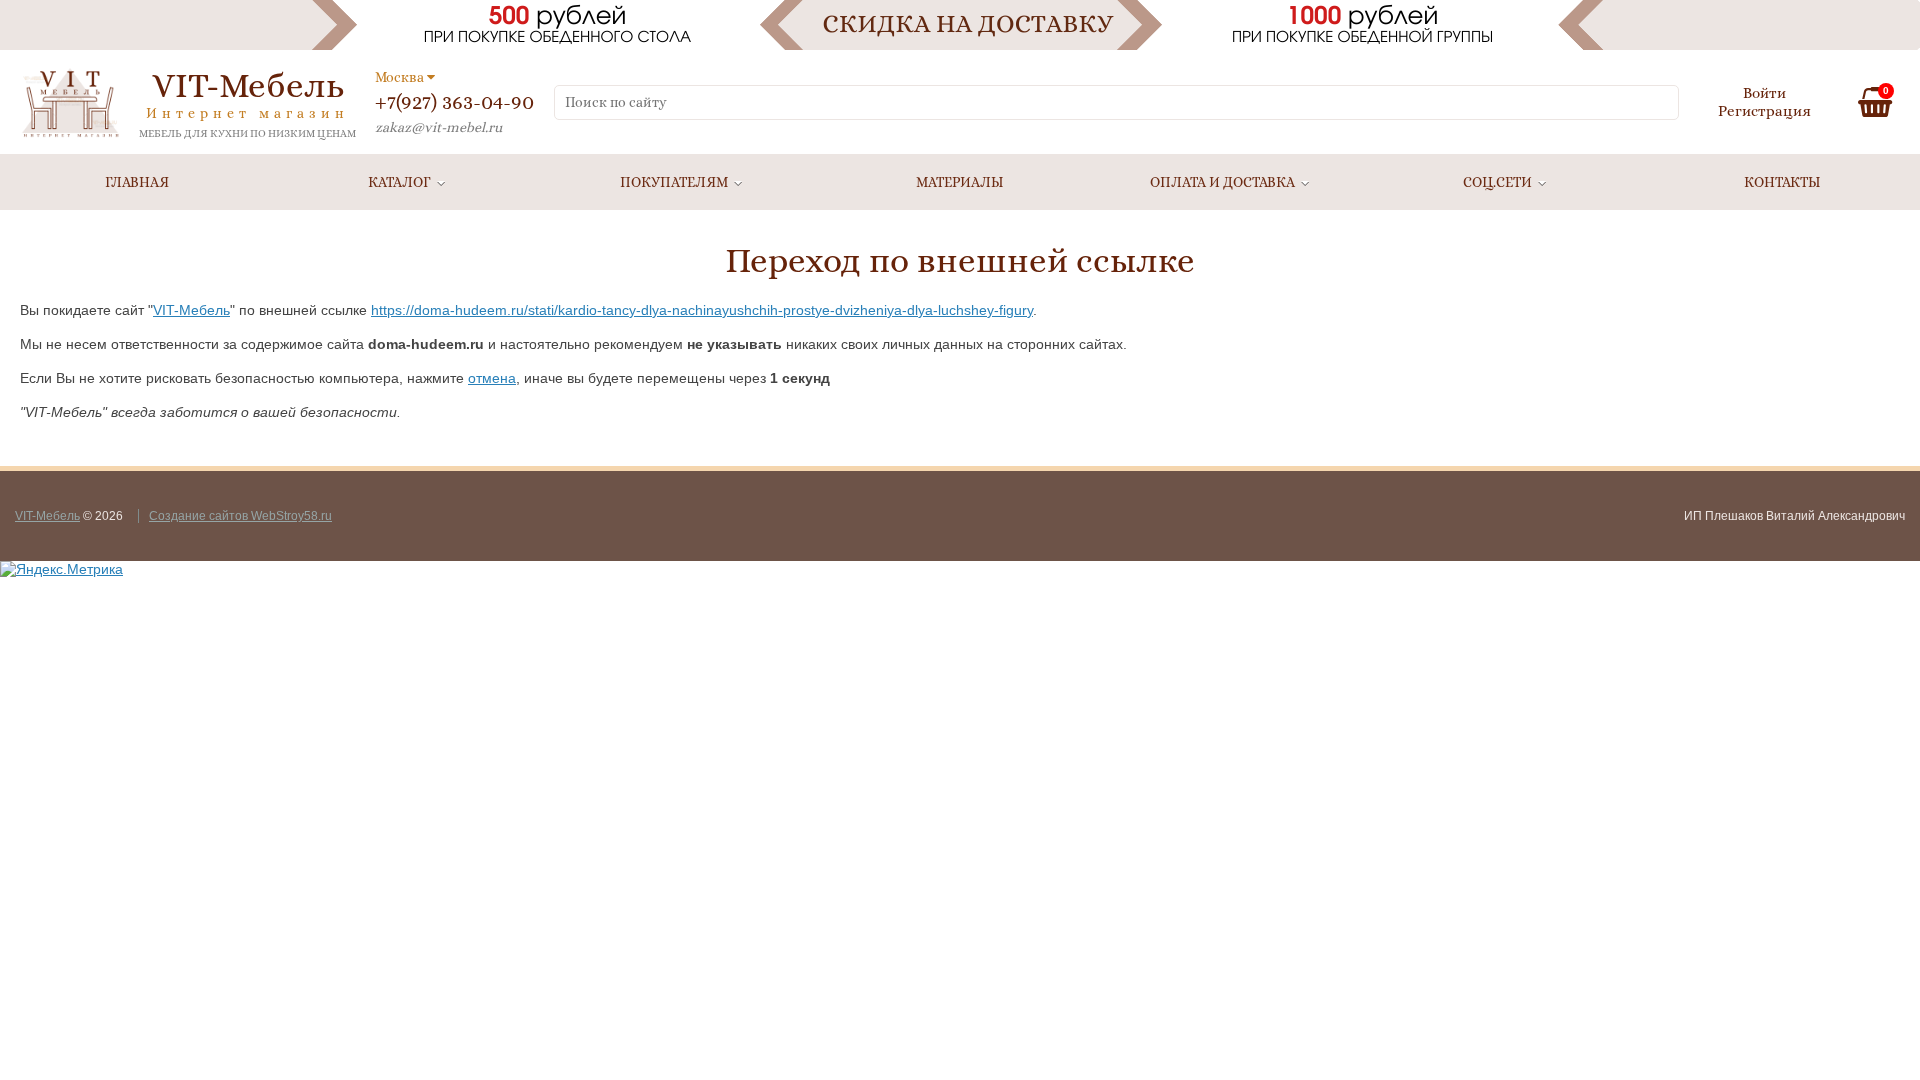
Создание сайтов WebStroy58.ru (240, 516)
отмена (492, 378)
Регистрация (1764, 111)
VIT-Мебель (191, 310)
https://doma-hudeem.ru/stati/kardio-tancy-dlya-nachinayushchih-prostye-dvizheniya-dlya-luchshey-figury (702, 310)
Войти (1764, 93)
